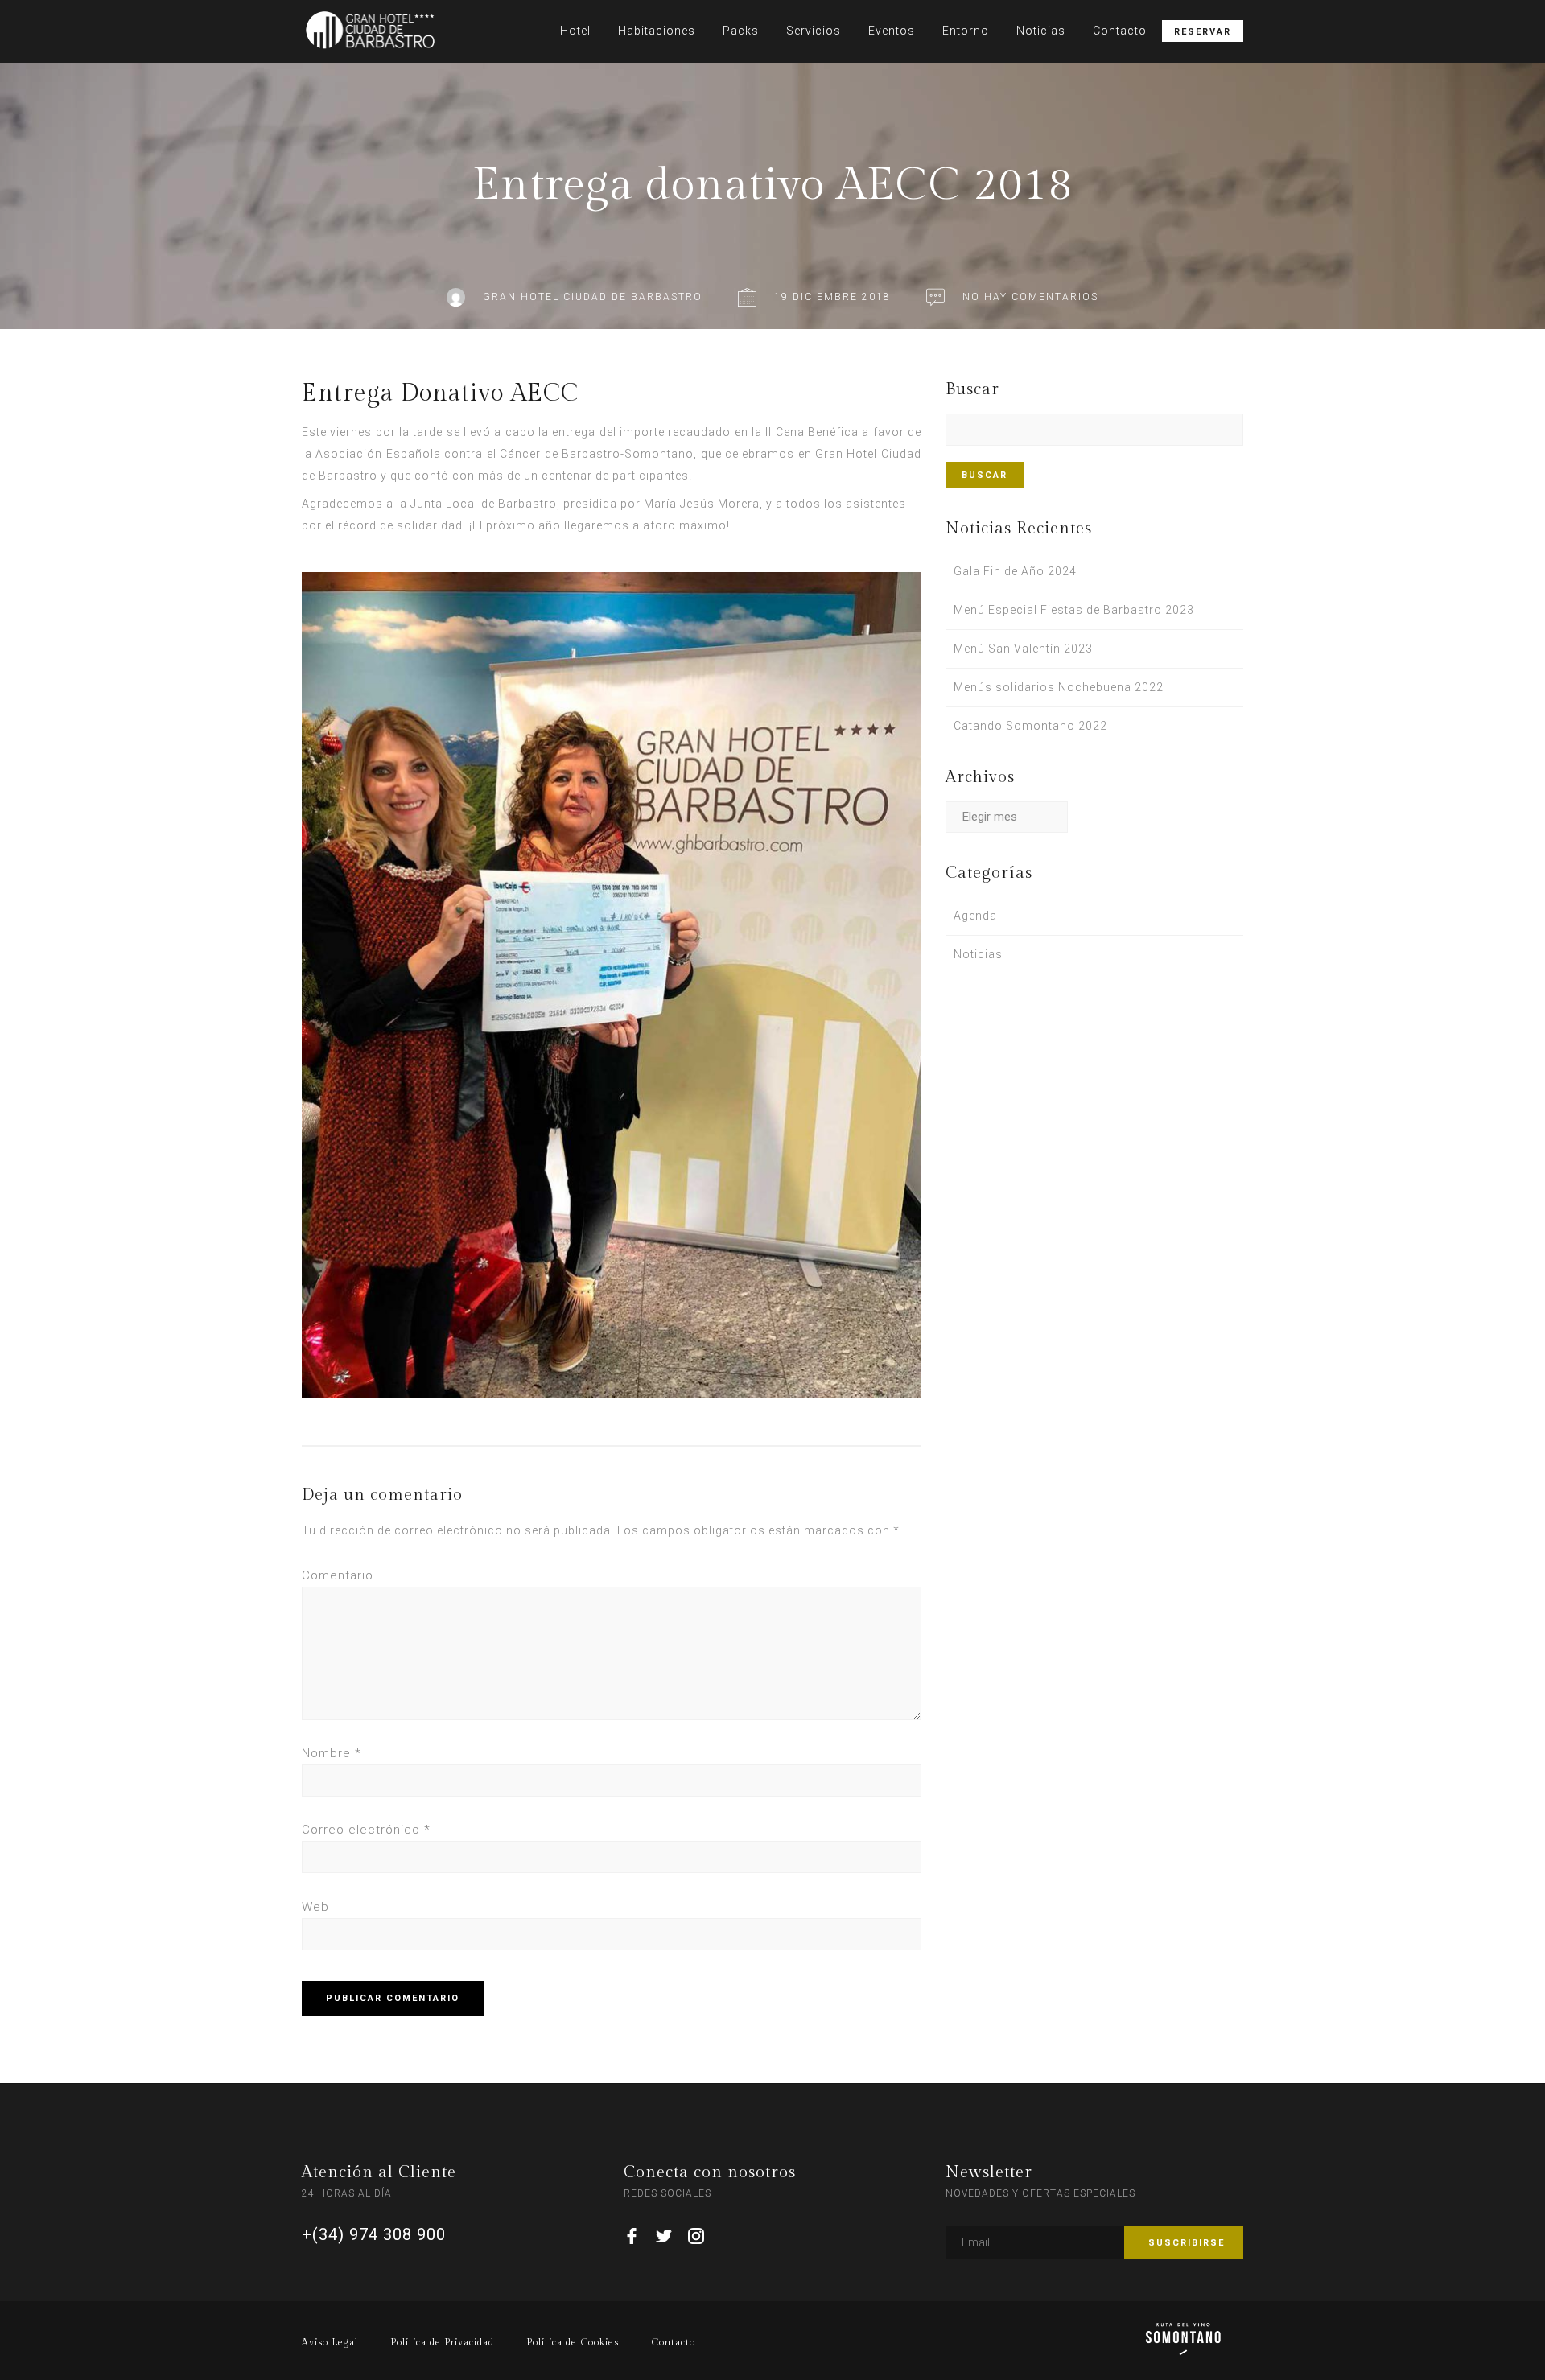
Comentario (338, 1575)
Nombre (332, 1753)
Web (315, 1907)
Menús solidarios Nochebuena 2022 (1059, 687)
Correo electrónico (366, 1830)
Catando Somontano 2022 (1030, 726)
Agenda (975, 916)
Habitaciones (657, 31)
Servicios (814, 31)
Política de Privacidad (442, 2342)
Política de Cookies (573, 2342)
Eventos (892, 31)
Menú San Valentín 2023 (1023, 649)
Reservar (1203, 32)
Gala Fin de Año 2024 (1015, 571)
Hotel (575, 31)
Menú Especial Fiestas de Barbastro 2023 (1074, 610)
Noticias (1041, 31)
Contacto (1120, 31)
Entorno (966, 31)
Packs (741, 31)
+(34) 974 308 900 (374, 2234)
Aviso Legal (330, 2342)
